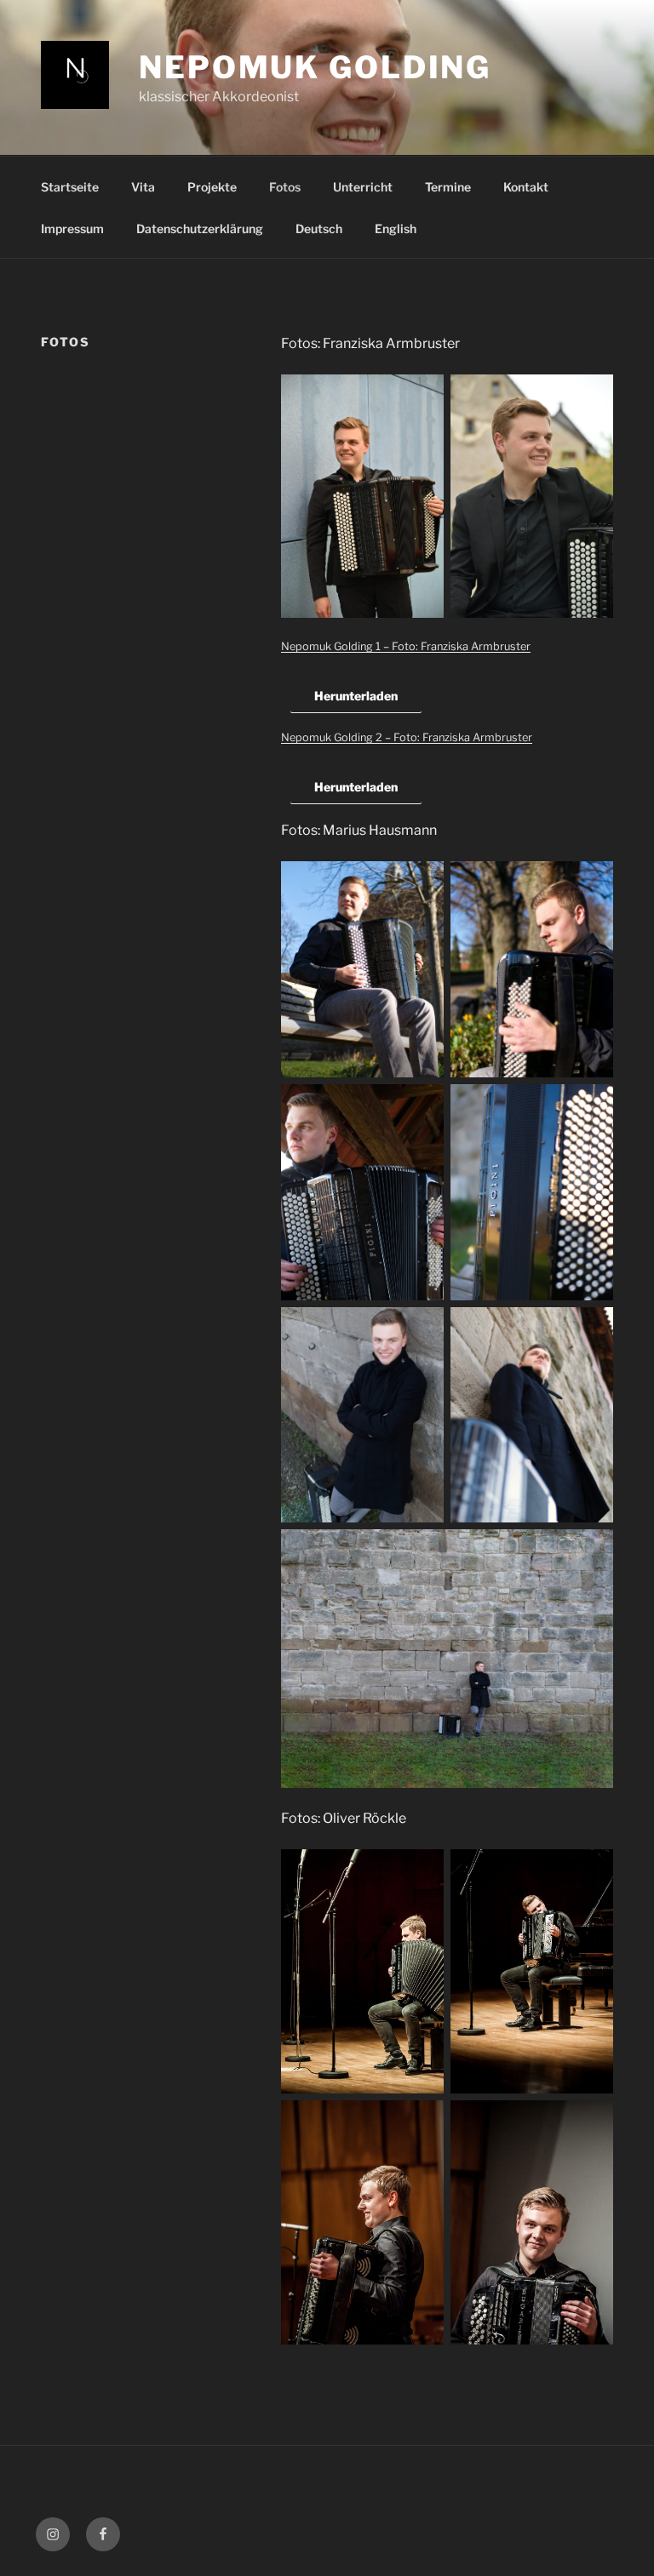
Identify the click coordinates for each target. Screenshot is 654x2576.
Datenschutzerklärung (200, 228)
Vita (143, 187)
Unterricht (363, 187)
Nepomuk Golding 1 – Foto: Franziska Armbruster (406, 646)
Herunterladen (356, 696)
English (396, 228)
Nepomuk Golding (315, 67)
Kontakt (526, 187)
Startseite (70, 187)
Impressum (72, 228)
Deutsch (319, 228)
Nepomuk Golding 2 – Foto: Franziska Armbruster (407, 737)
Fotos (285, 187)
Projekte (212, 187)
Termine (448, 187)
